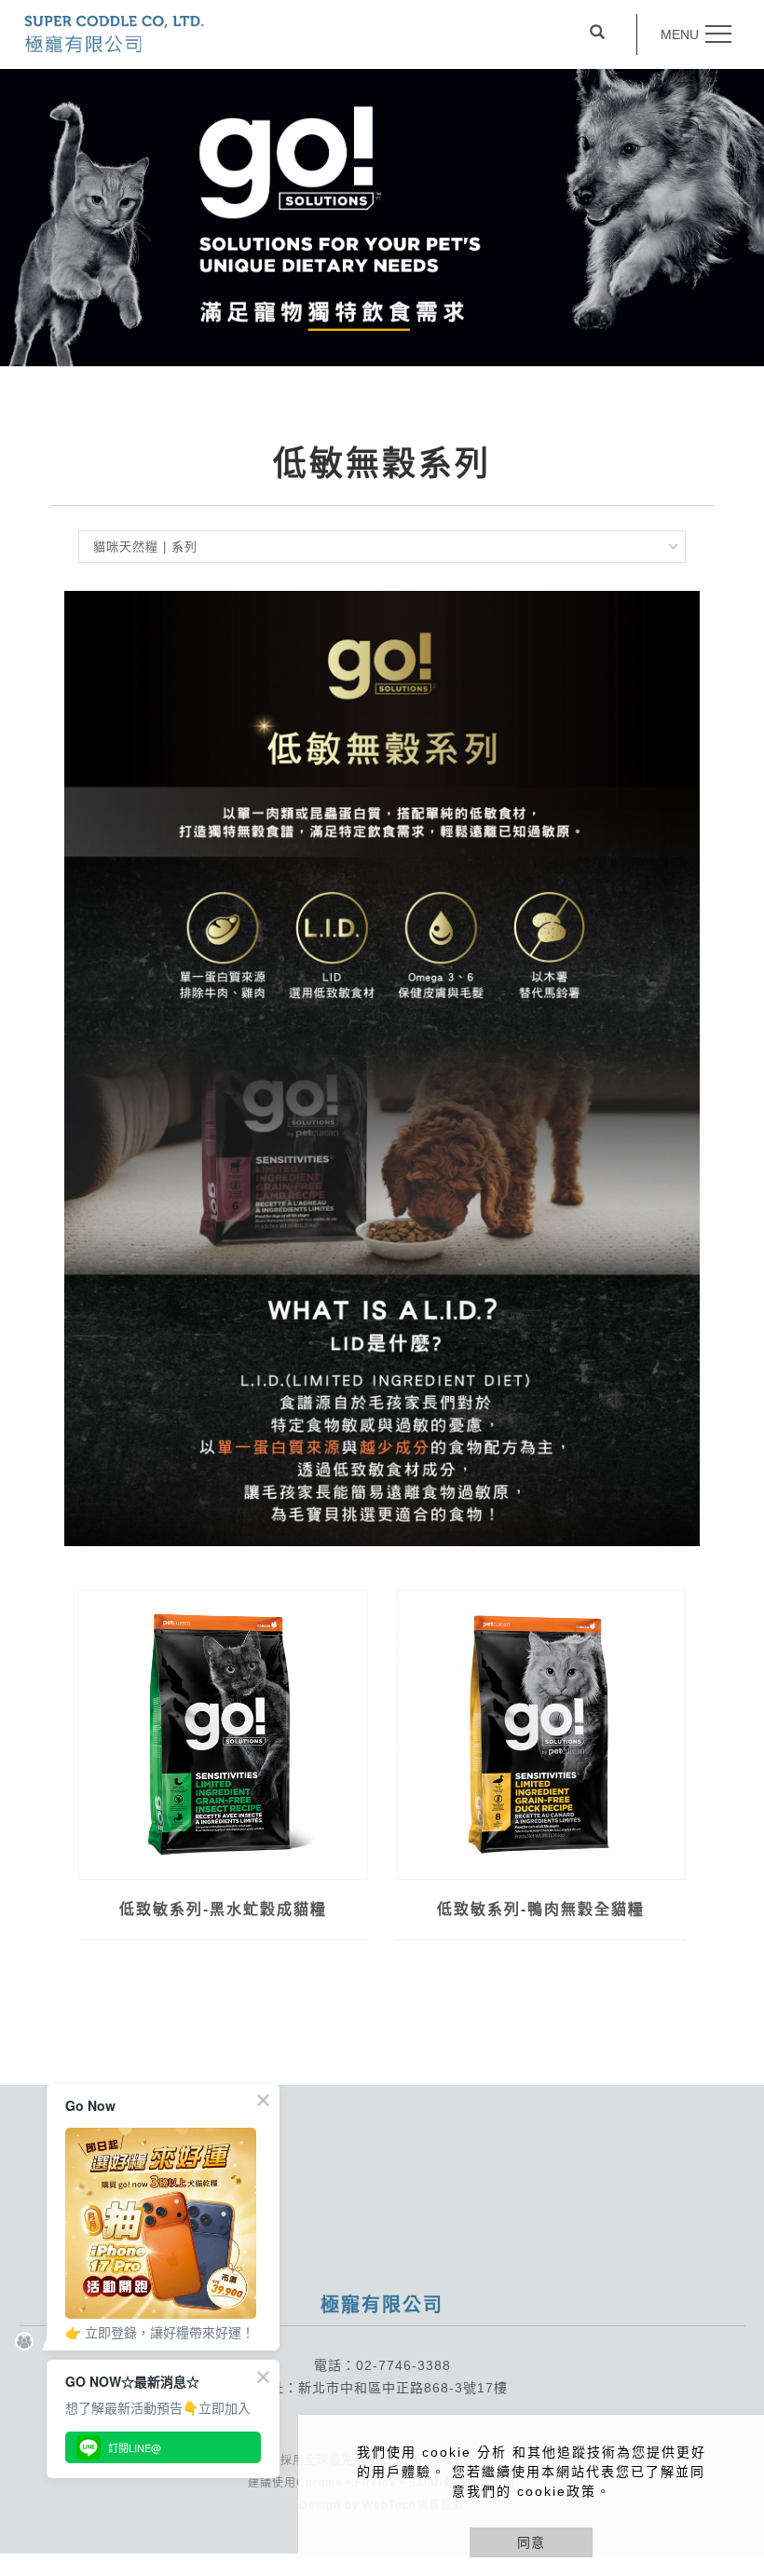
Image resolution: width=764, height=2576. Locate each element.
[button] (597, 34)
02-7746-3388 (403, 2365)
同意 (531, 2542)
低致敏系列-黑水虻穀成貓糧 (223, 1909)
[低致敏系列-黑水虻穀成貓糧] (223, 1735)
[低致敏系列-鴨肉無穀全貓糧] (541, 1735)
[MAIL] (729, 2380)
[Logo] (114, 32)
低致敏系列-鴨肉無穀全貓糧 (541, 1909)
